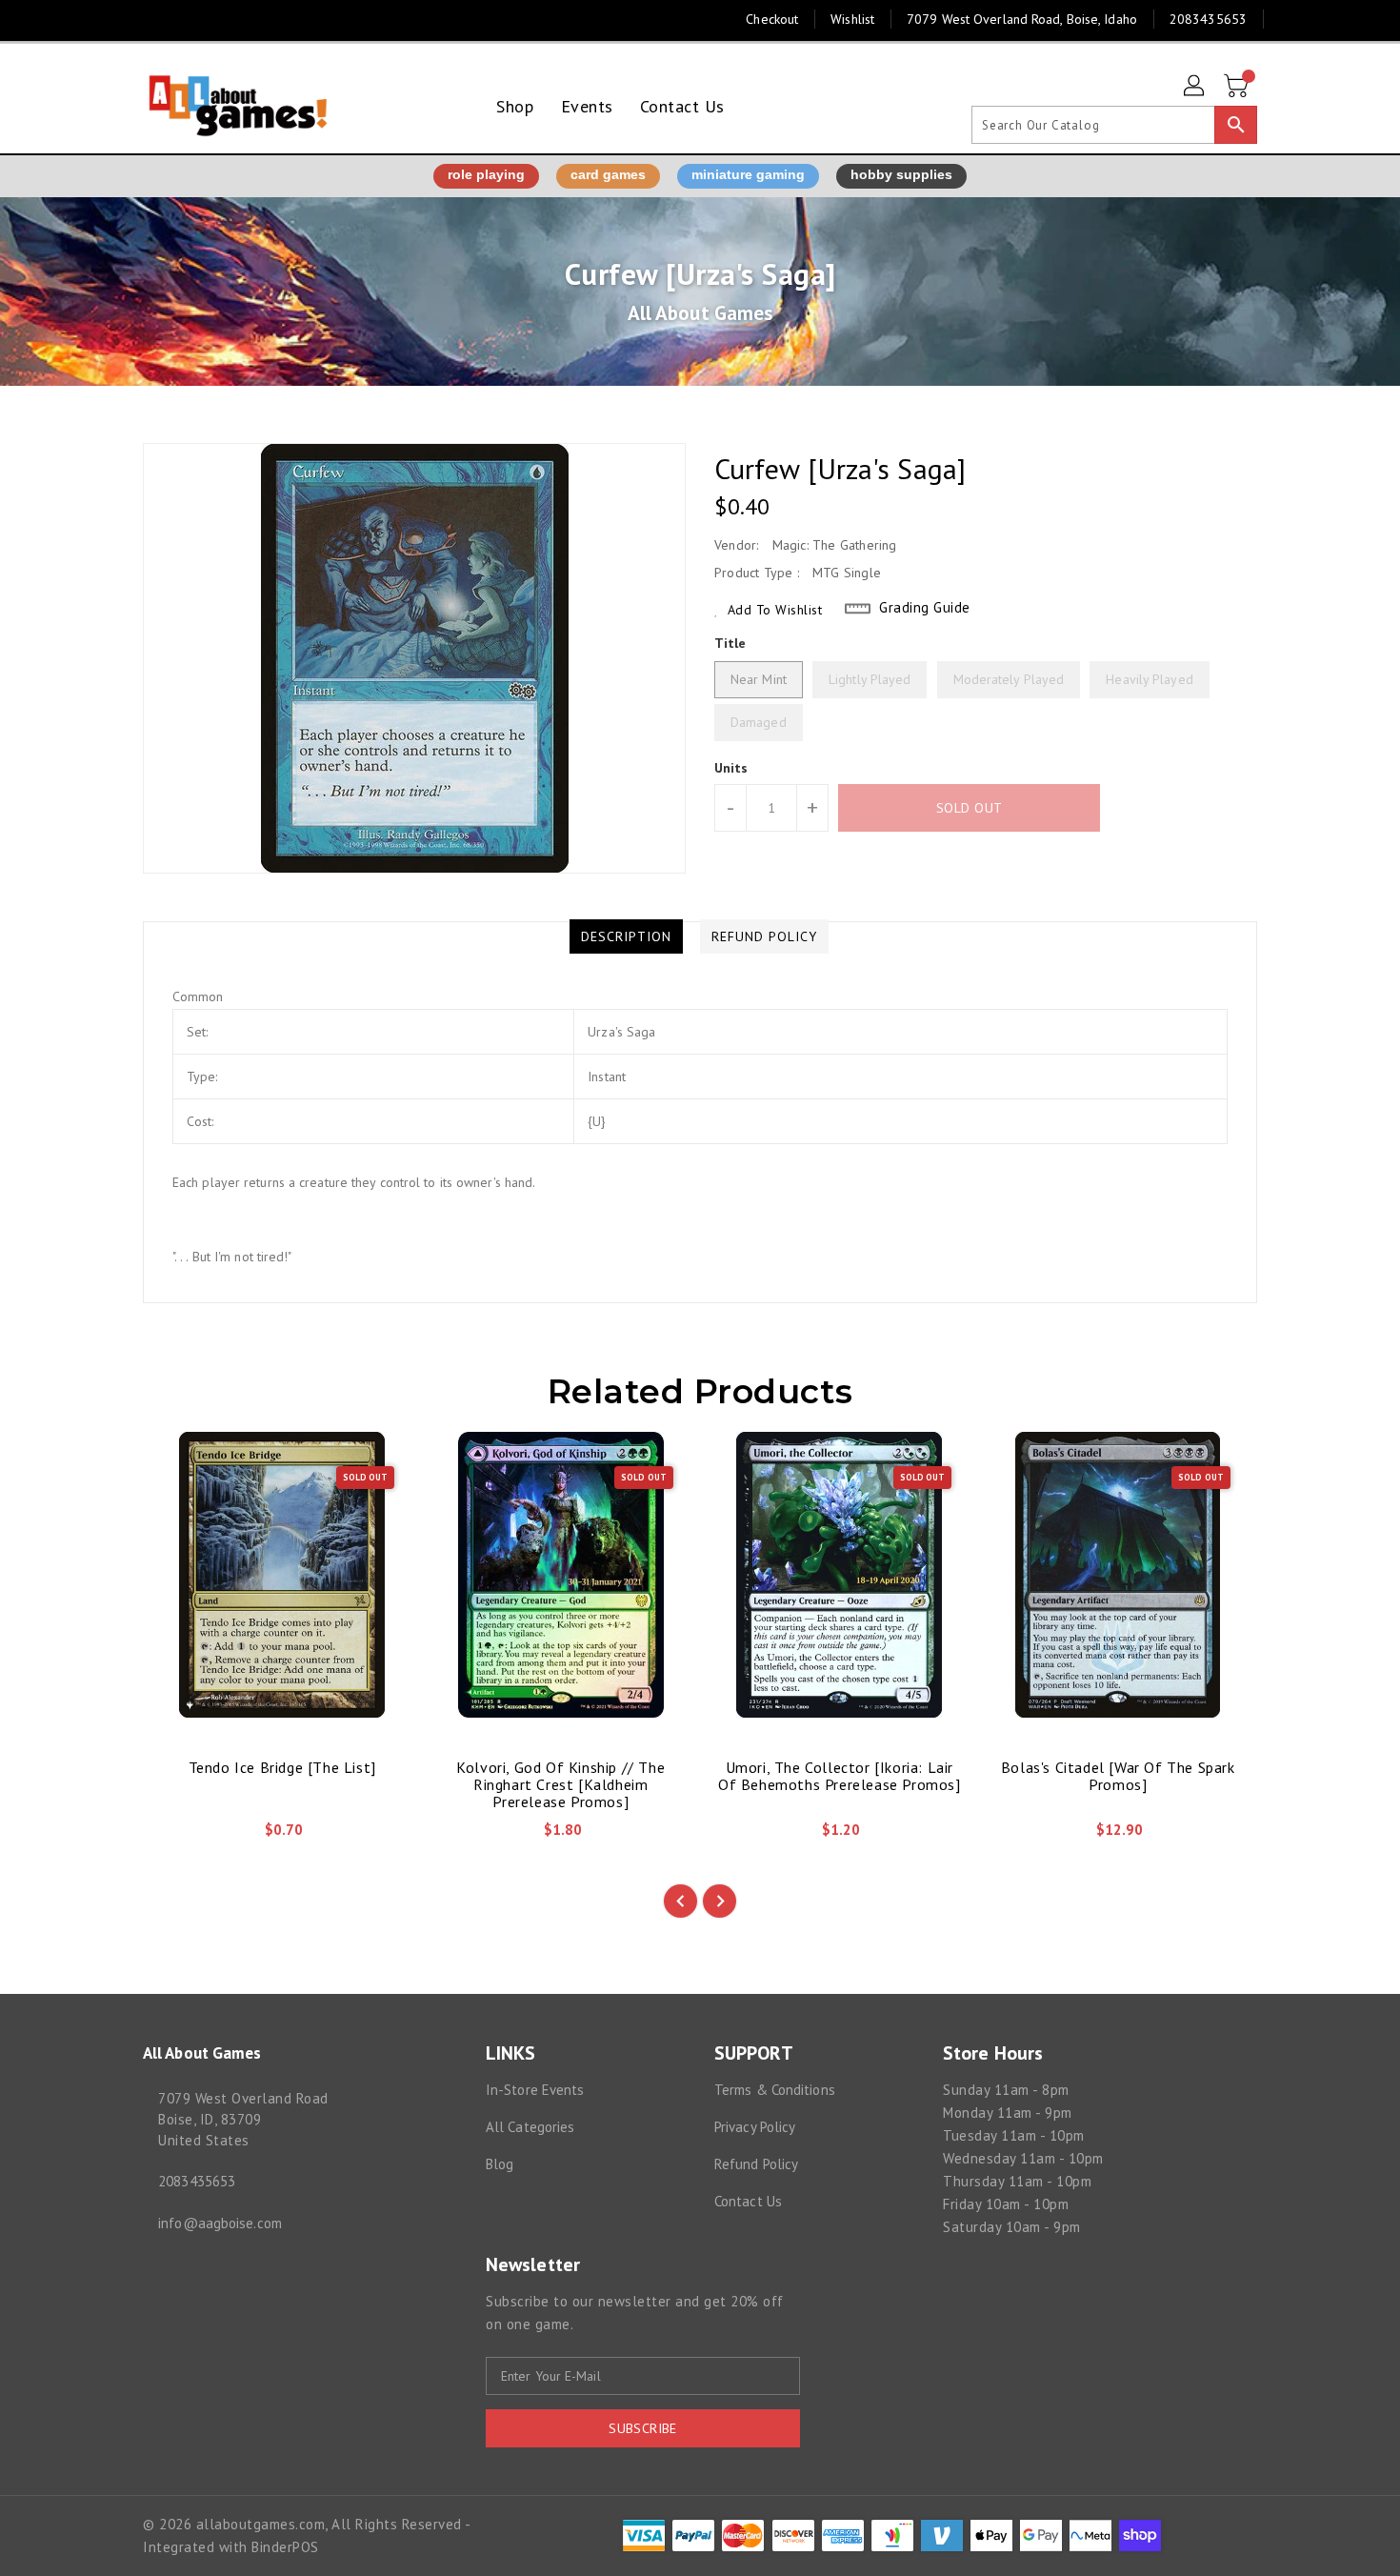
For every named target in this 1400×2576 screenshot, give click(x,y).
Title (730, 643)
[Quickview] (173, 1837)
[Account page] (1195, 87)
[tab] (626, 936)
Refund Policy (756, 2164)
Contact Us (748, 2201)
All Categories (530, 2127)
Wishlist (852, 19)
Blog (500, 2164)
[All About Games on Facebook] (116, 19)
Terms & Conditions (775, 2090)
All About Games (700, 313)
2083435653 (197, 2181)
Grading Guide (925, 607)
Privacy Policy (755, 2127)
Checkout (772, 19)
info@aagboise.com (220, 2223)
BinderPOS (285, 2547)
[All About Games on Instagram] (152, 19)
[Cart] (1238, 87)
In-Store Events (535, 2090)
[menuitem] (515, 106)
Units (731, 768)
